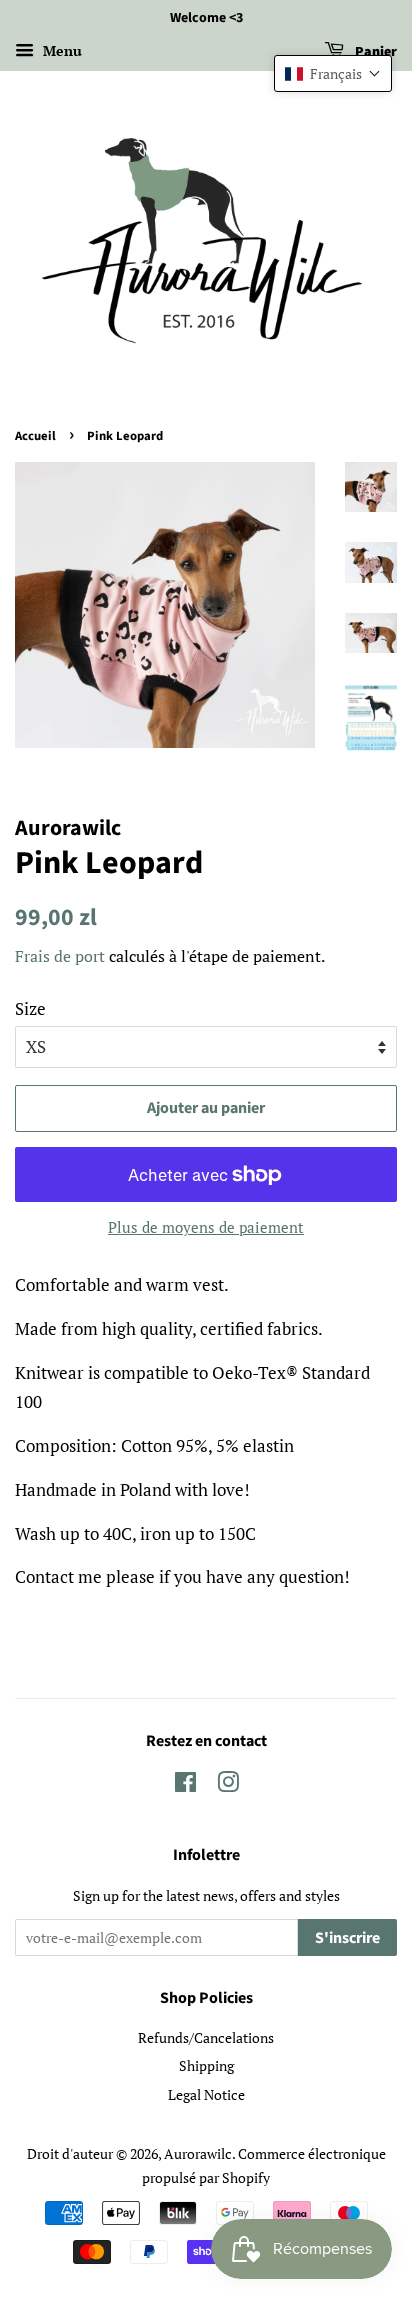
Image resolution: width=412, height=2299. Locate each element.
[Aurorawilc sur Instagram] (228, 1785)
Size (30, 1008)
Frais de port (60, 956)
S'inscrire (347, 1938)
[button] (333, 73)
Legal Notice (206, 2094)
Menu (60, 50)
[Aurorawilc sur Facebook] (185, 1785)
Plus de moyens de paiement (206, 1227)
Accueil (35, 436)
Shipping (206, 2065)
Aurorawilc (198, 2153)
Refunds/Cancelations (206, 2037)
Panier (374, 52)
